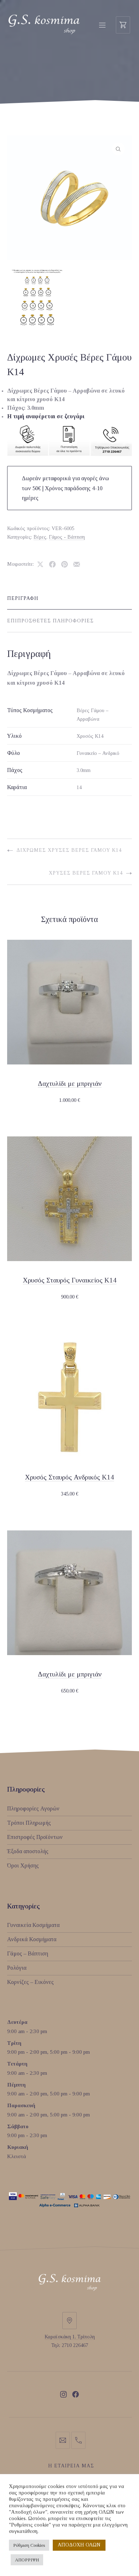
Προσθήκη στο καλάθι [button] (69, 1100)
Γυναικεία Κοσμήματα (33, 1925)
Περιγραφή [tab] (23, 598)
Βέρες (40, 537)
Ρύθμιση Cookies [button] (29, 2545)
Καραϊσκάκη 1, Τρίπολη (70, 2337)
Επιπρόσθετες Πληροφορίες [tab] (50, 621)
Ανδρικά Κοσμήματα (32, 1939)
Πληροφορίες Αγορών (33, 1808)
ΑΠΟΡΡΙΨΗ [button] (27, 2560)
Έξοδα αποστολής (28, 1851)
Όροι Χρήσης (23, 1865)
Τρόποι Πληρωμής (29, 1823)
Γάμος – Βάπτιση (28, 1953)
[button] (118, 149)
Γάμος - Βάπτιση (67, 537)
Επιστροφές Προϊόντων (35, 1837)
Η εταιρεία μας (71, 2466)
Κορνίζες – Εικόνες (30, 1982)
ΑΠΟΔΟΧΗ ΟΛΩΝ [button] (79, 2545)
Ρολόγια (17, 1968)
